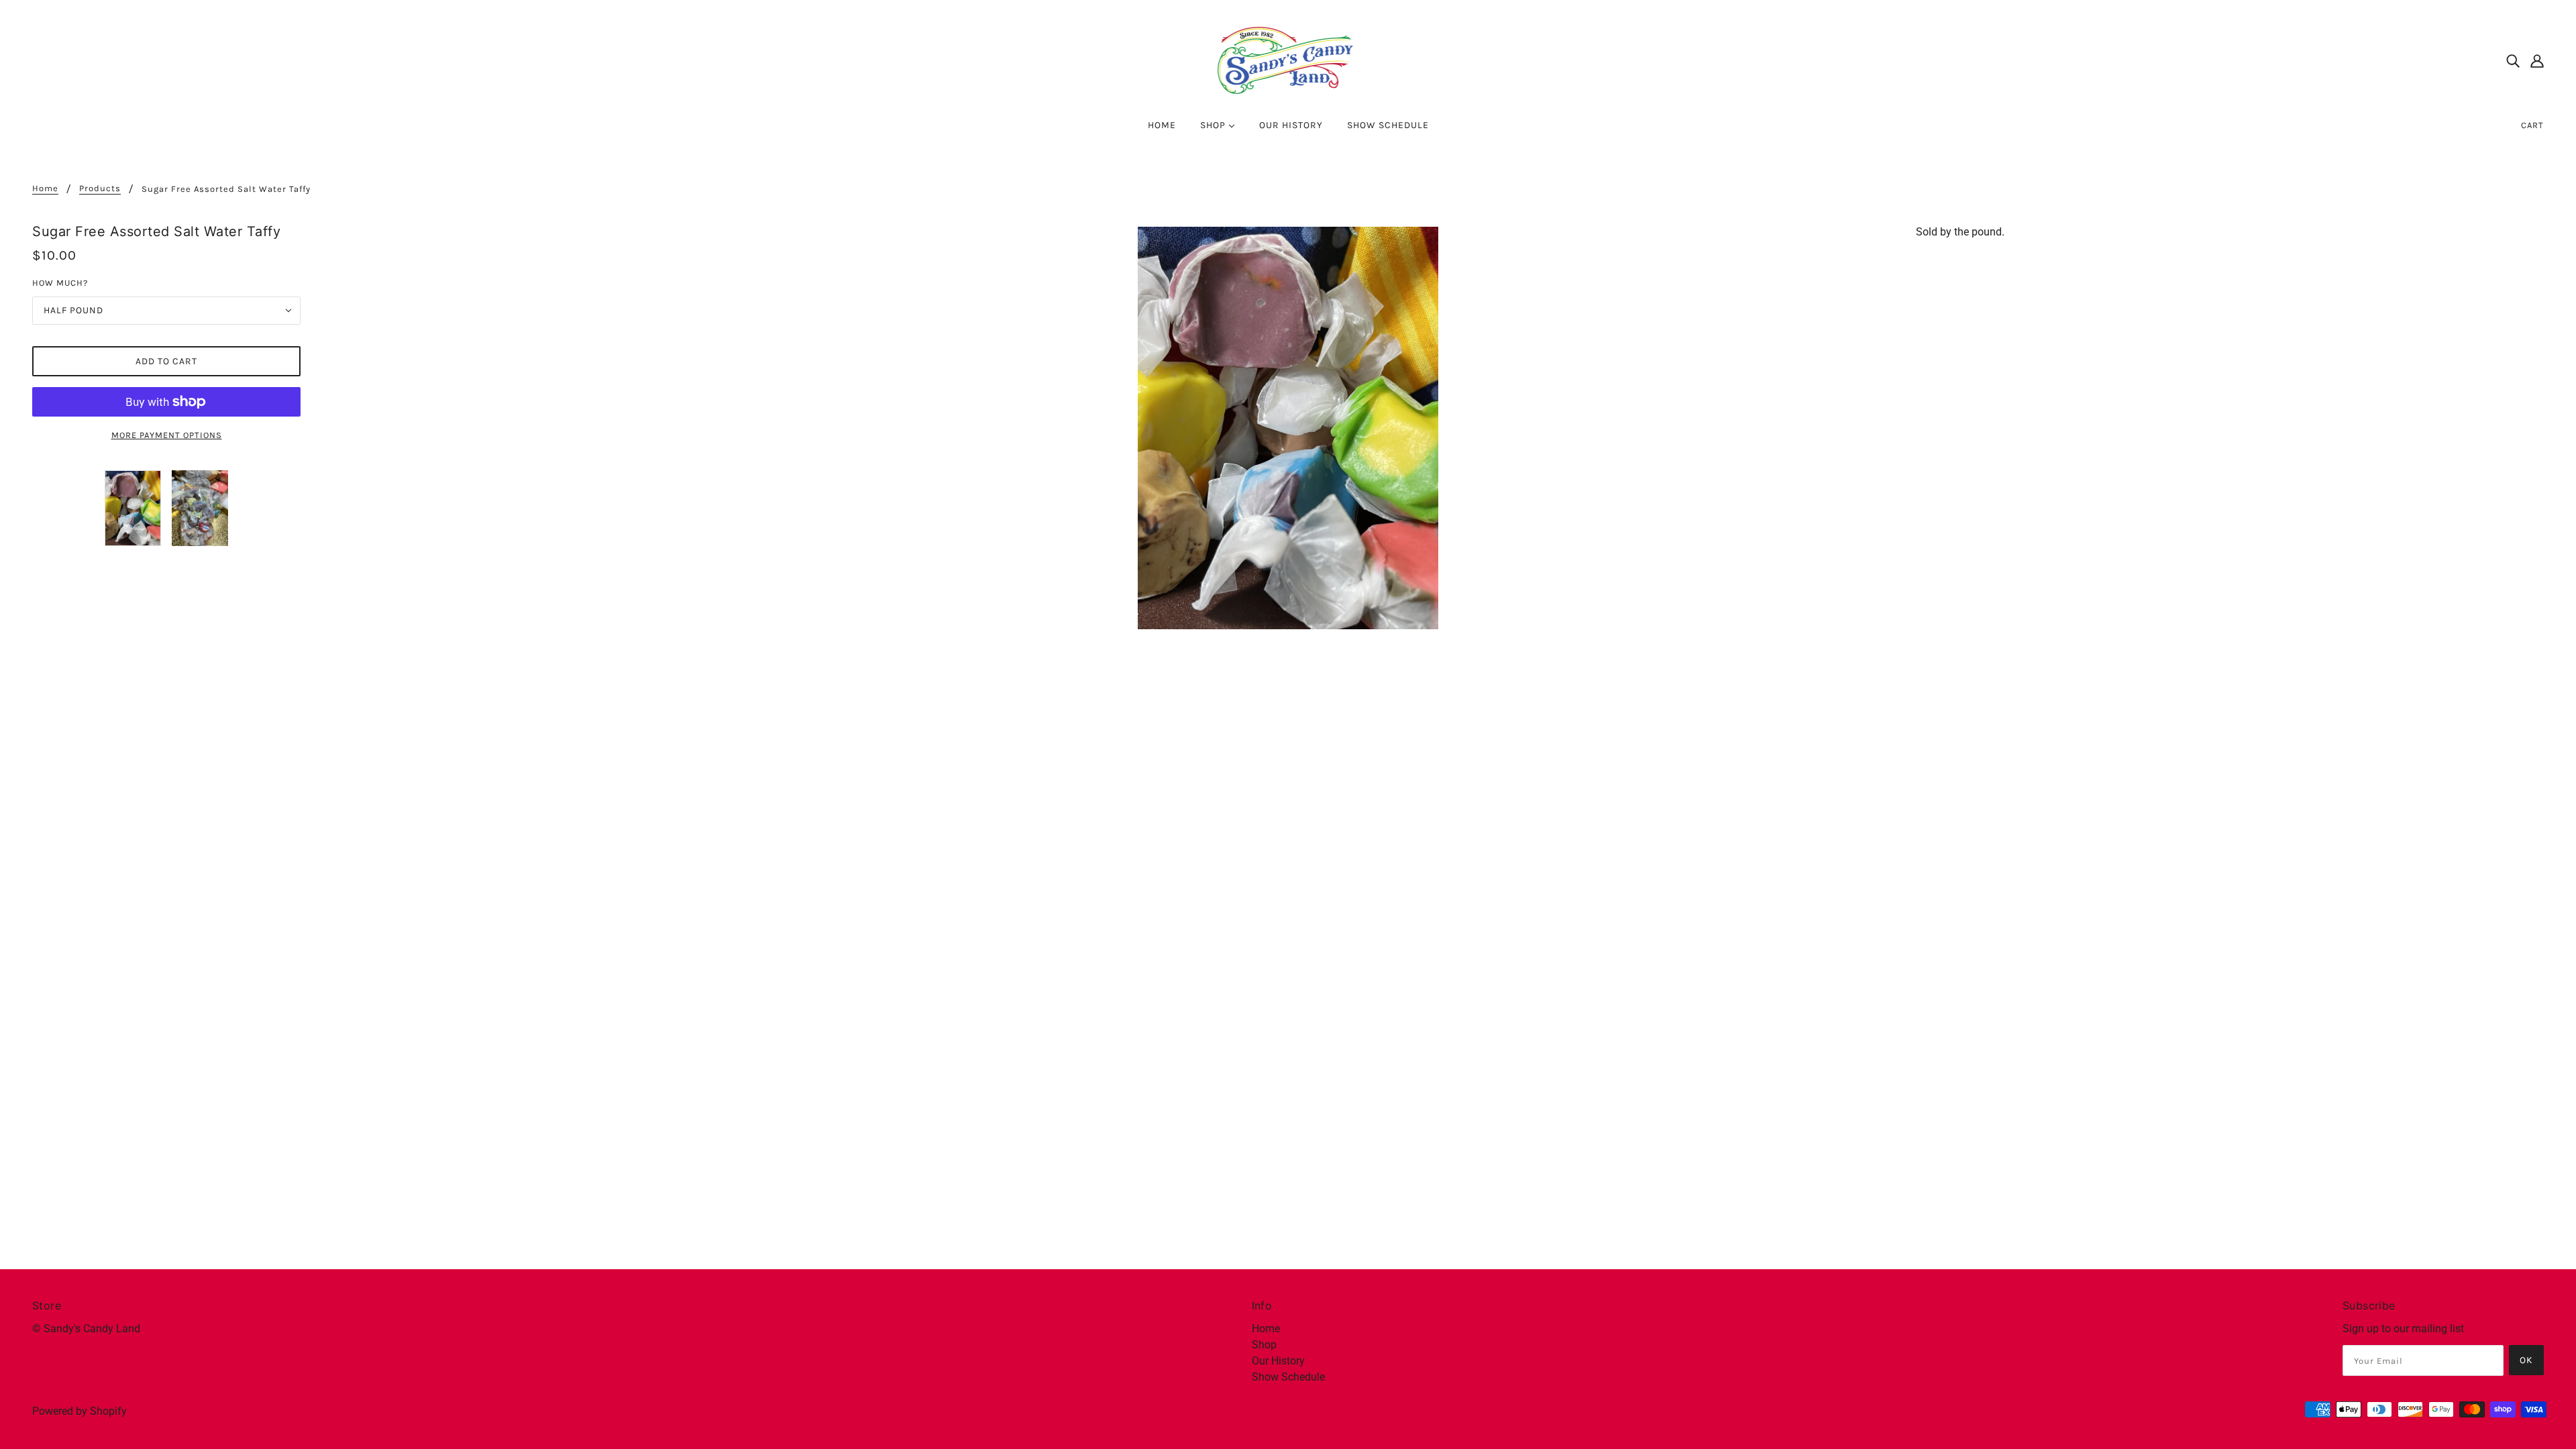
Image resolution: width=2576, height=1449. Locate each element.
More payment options (167, 435)
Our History (1278, 1361)
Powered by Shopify (79, 1411)
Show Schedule (1288, 1377)
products (100, 189)
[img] (2513, 60)
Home (45, 189)
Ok (2526, 1360)
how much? (60, 283)
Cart (2532, 125)
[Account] (2537, 60)
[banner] (1288, 59)
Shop (1264, 1345)
